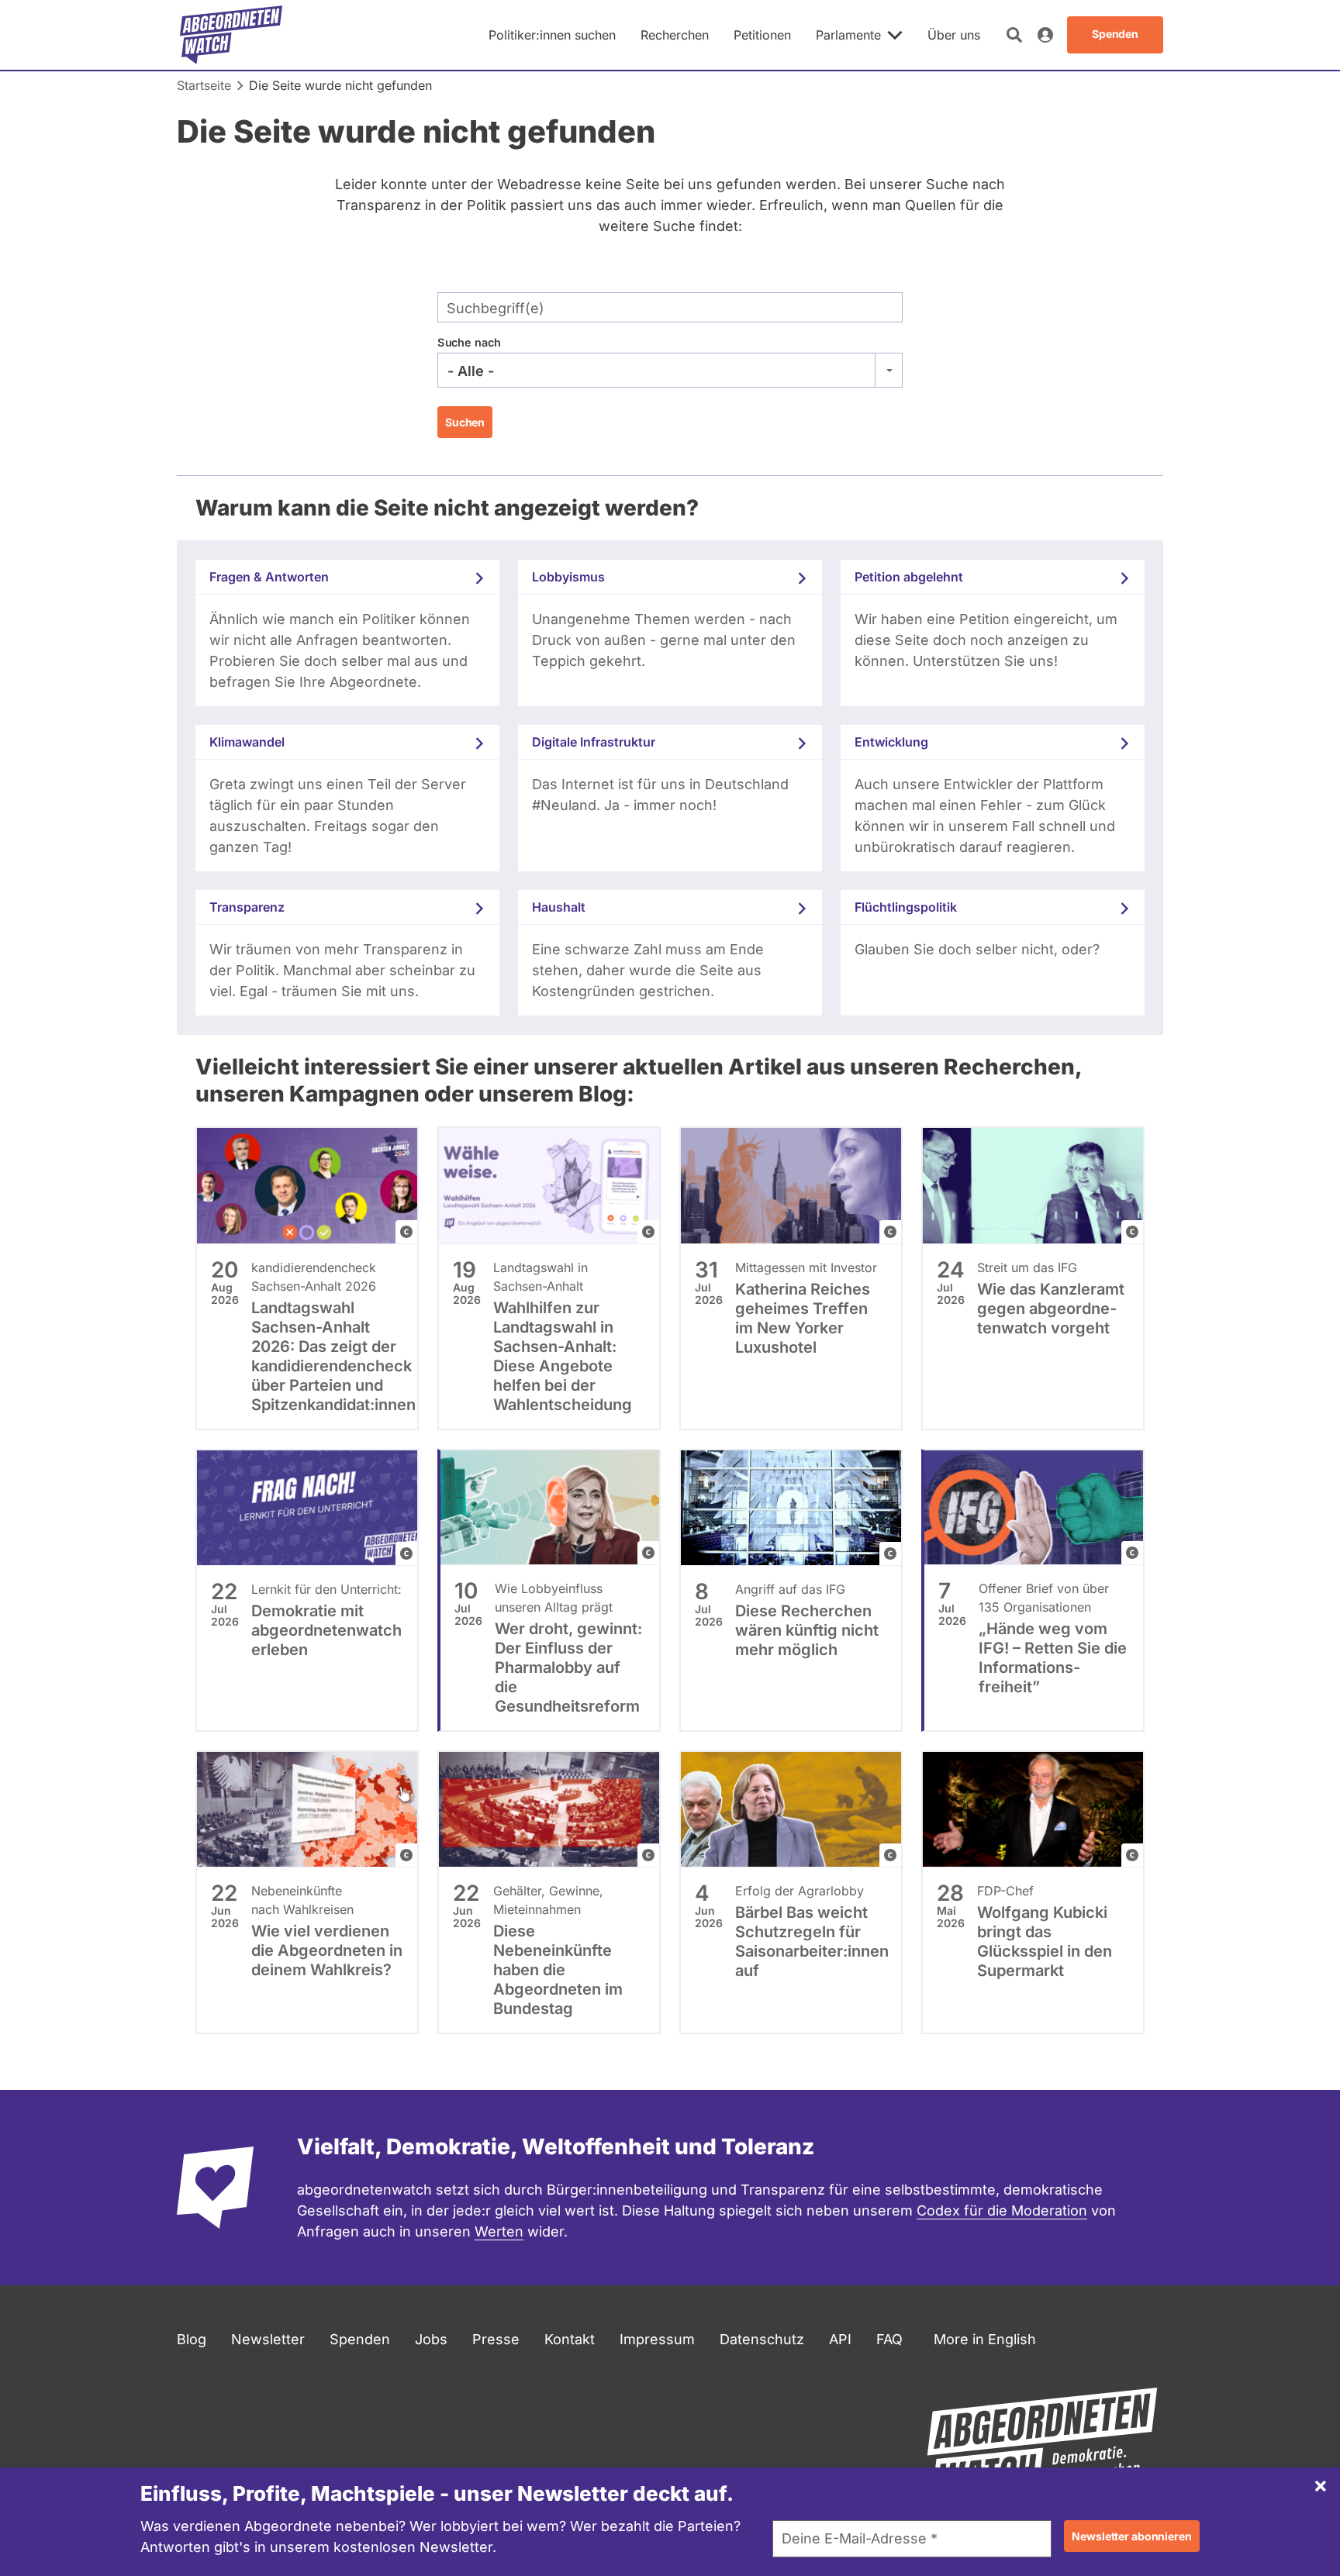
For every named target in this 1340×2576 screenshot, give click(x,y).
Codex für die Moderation (1002, 2210)
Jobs (431, 2339)
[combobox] (670, 371)
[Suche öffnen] (1014, 35)
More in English (985, 2339)
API (840, 2339)
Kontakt (570, 2339)
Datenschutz (762, 2339)
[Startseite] (231, 35)
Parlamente (848, 35)
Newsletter (268, 2339)
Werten (499, 2231)
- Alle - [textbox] (471, 371)
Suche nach (469, 342)
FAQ (889, 2339)
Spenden (360, 2339)
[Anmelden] (1045, 35)
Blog (192, 2339)
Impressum (657, 2339)
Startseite (204, 85)
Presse (496, 2339)
